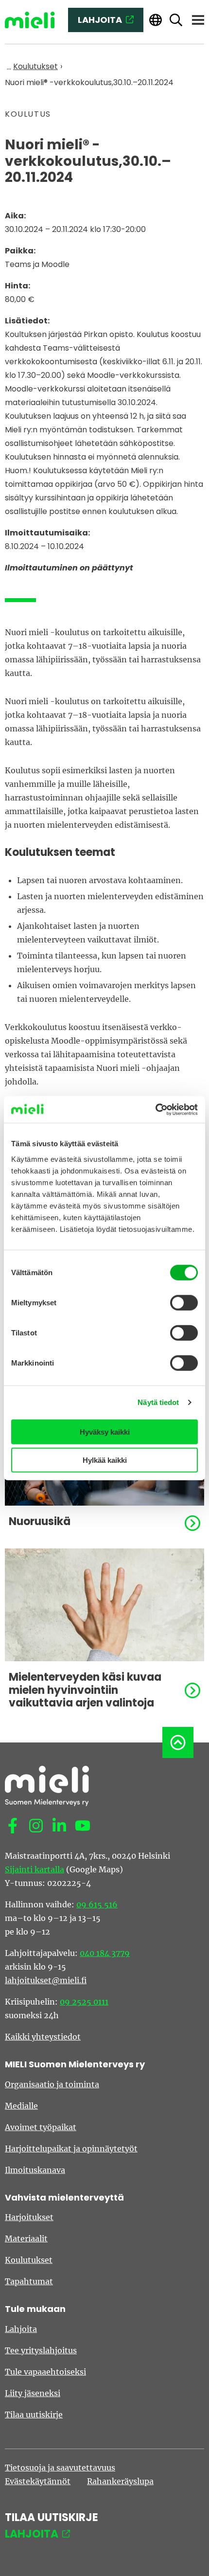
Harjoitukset (29, 2217)
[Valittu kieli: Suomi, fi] (156, 20)
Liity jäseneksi (33, 2393)
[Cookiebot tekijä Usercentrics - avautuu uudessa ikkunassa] (155, 1109)
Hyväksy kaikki (105, 1431)
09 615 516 (97, 1904)
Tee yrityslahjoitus (41, 2350)
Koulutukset (29, 2260)
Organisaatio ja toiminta (52, 2084)
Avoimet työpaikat (41, 2127)
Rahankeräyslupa (120, 2481)
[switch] (184, 1302)
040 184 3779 (105, 1953)
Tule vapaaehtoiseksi (45, 2372)
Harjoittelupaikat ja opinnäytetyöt (71, 2149)
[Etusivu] (30, 20)
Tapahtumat (29, 2281)
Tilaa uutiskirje (34, 2415)
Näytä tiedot (158, 1402)
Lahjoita (21, 2329)
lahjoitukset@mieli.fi (46, 1980)
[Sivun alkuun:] (178, 1742)
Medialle (21, 2106)
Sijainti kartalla (35, 1869)
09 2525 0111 (84, 2002)
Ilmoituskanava (35, 2170)
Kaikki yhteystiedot (43, 2037)
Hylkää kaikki (105, 1460)
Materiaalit (26, 2238)
